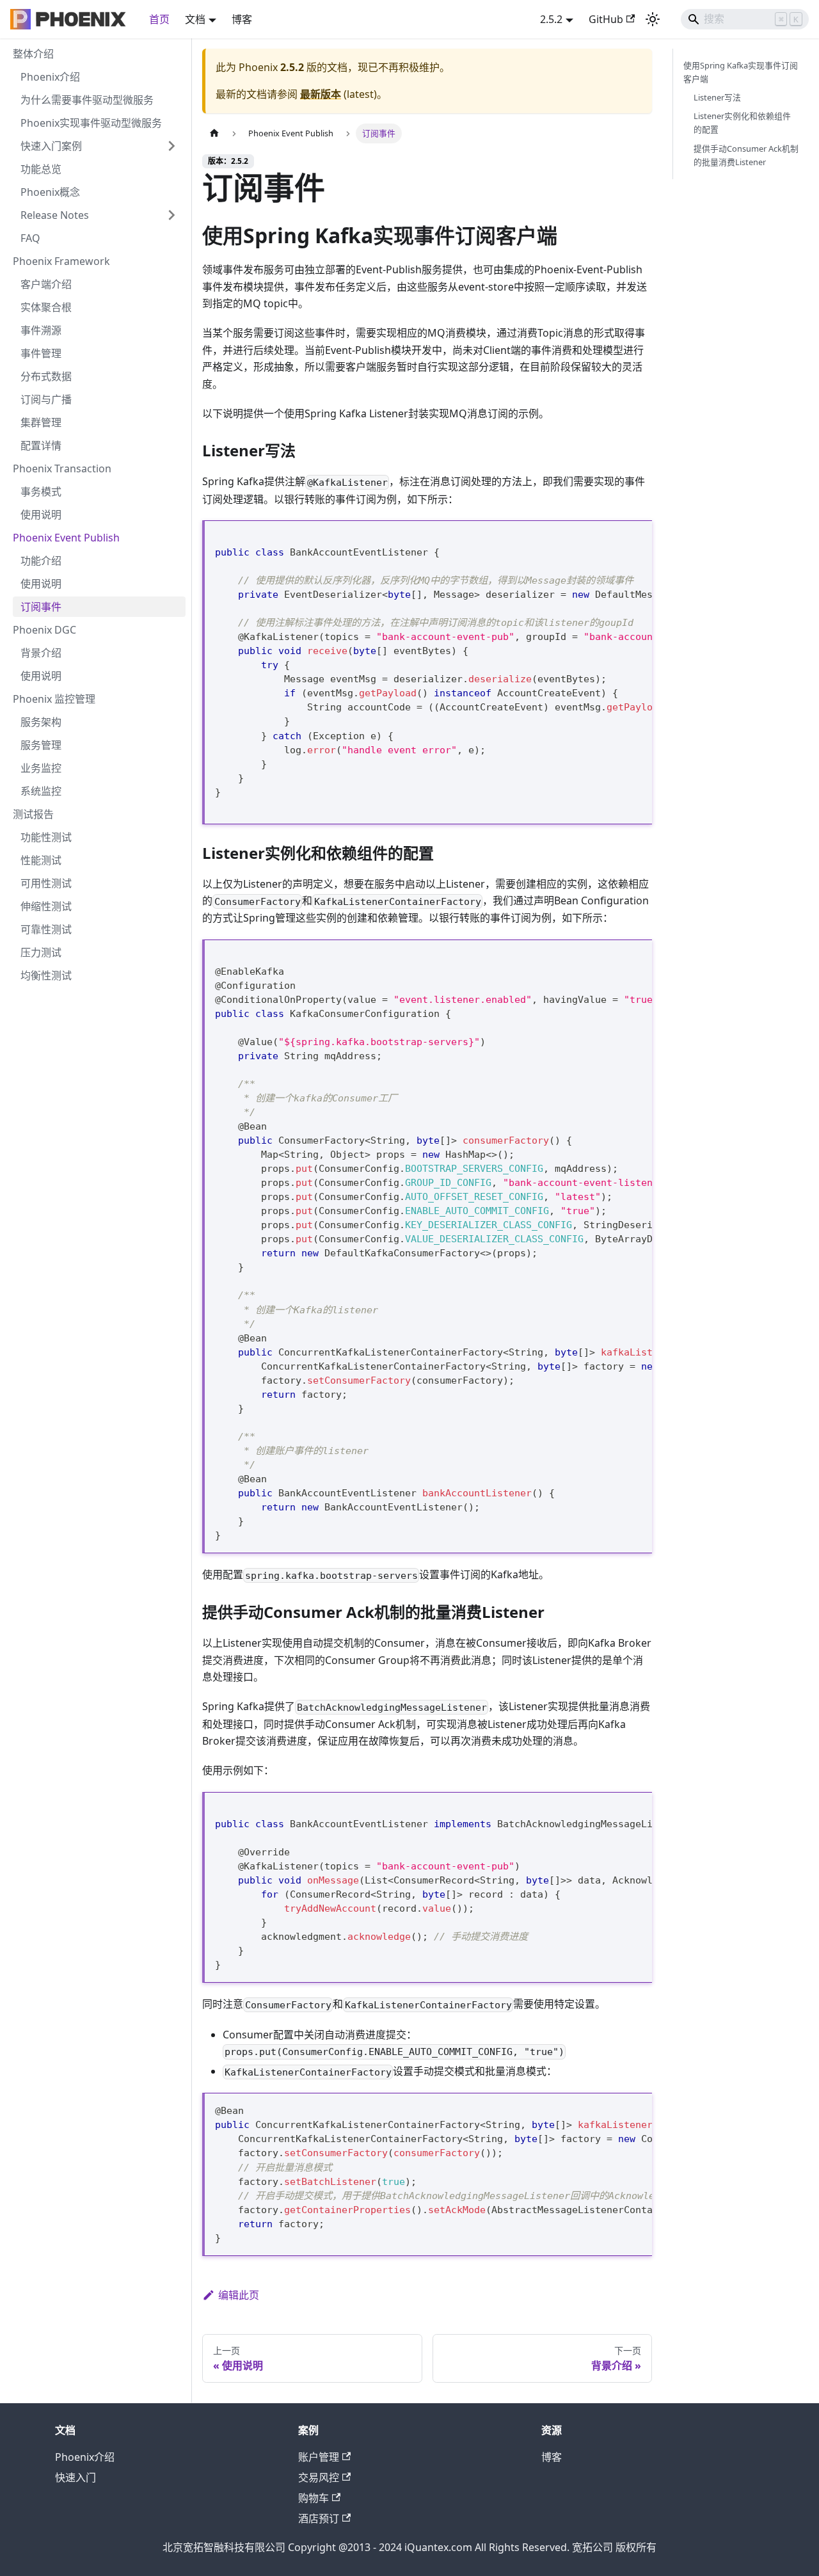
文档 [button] (195, 19)
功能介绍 (41, 561)
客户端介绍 (46, 284)
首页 (159, 19)
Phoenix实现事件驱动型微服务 (91, 123)
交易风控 (319, 2477)
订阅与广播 (46, 399)
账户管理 (319, 2457)
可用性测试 (46, 883)
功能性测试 (46, 837)
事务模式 (41, 492)
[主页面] (214, 133)
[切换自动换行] (613, 537)
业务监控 (41, 768)
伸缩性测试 (46, 906)
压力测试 (41, 952)
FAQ (30, 238)
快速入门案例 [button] (51, 146)
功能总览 (41, 169)
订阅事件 (41, 607)
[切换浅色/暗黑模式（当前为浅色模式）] (653, 19)
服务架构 (41, 722)
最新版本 (321, 94)
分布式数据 (46, 376)
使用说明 (41, 515)
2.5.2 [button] (551, 19)
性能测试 (41, 860)
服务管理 (41, 745)
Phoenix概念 (50, 192)
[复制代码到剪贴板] (636, 537)
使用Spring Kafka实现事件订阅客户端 (741, 72)
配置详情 (41, 445)
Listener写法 (717, 97)
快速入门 (76, 2477)
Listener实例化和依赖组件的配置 (742, 123)
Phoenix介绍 (50, 77)
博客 (242, 19)
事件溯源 (41, 330)
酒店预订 (319, 2518)
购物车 (314, 2498)
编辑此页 (239, 2295)
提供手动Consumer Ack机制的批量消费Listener (746, 155)
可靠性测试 (46, 929)
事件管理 (41, 353)
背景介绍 (41, 653)
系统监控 (41, 791)
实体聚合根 (46, 307)
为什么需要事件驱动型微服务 (87, 100)
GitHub (606, 19)
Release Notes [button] (55, 215)
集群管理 (41, 422)
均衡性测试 (46, 975)
